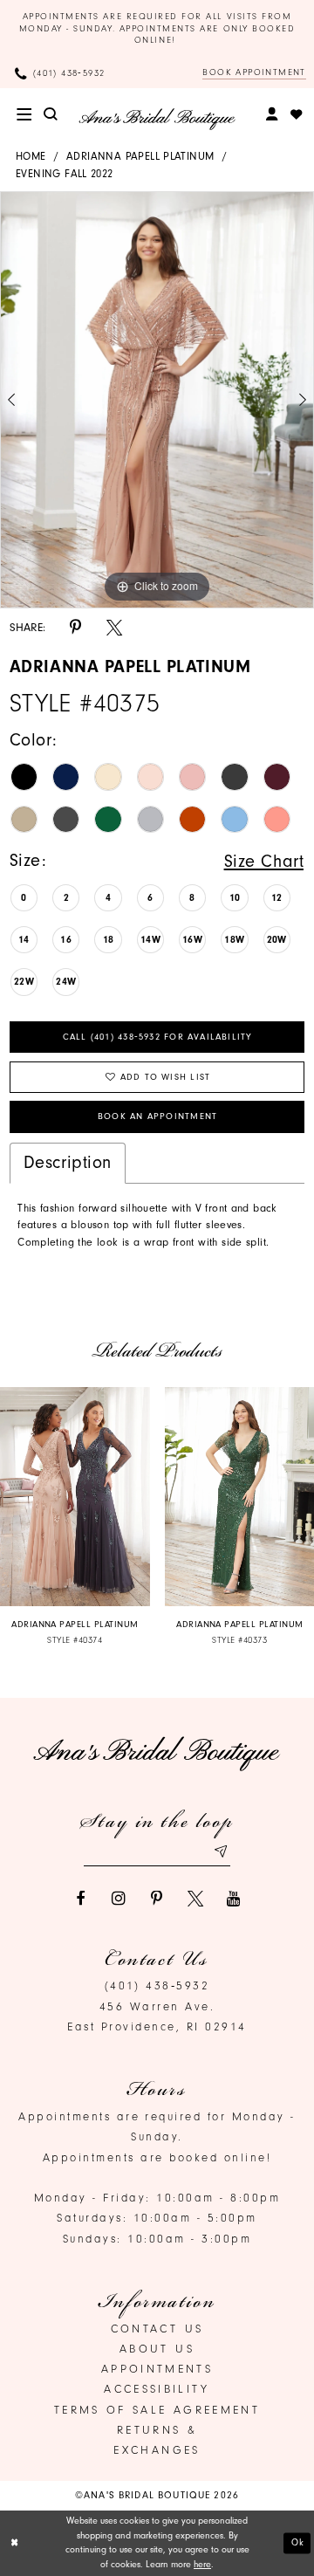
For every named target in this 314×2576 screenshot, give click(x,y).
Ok (298, 2542)
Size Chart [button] (264, 861)
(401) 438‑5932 (157, 1985)
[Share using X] (114, 628)
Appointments (157, 2369)
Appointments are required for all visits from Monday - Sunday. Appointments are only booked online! (157, 28)
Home (31, 156)
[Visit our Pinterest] (157, 1899)
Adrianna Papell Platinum (140, 156)
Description (68, 1162)
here (202, 2564)
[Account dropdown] (273, 114)
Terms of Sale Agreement (157, 2410)
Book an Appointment (157, 1116)
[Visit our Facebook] (80, 1899)
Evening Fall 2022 (65, 174)
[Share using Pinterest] (76, 628)
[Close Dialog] (15, 2543)
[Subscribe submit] (220, 1851)
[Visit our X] (195, 1899)
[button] (24, 114)
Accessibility (157, 2389)
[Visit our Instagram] (119, 1899)
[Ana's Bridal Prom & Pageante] (157, 119)
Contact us (157, 2329)
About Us (157, 2349)
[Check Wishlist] (296, 114)
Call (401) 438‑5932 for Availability (158, 1037)
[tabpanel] (157, 400)
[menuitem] (24, 114)
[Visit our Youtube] (234, 1899)
